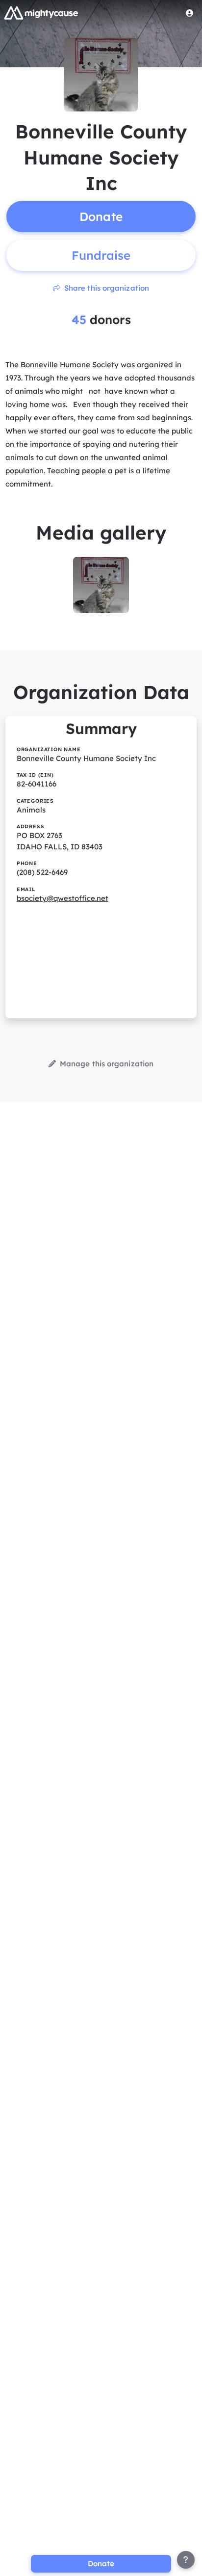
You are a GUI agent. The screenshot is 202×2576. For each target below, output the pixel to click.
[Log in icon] (190, 13)
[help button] (186, 2560)
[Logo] (41, 13)
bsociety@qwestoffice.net (63, 898)
